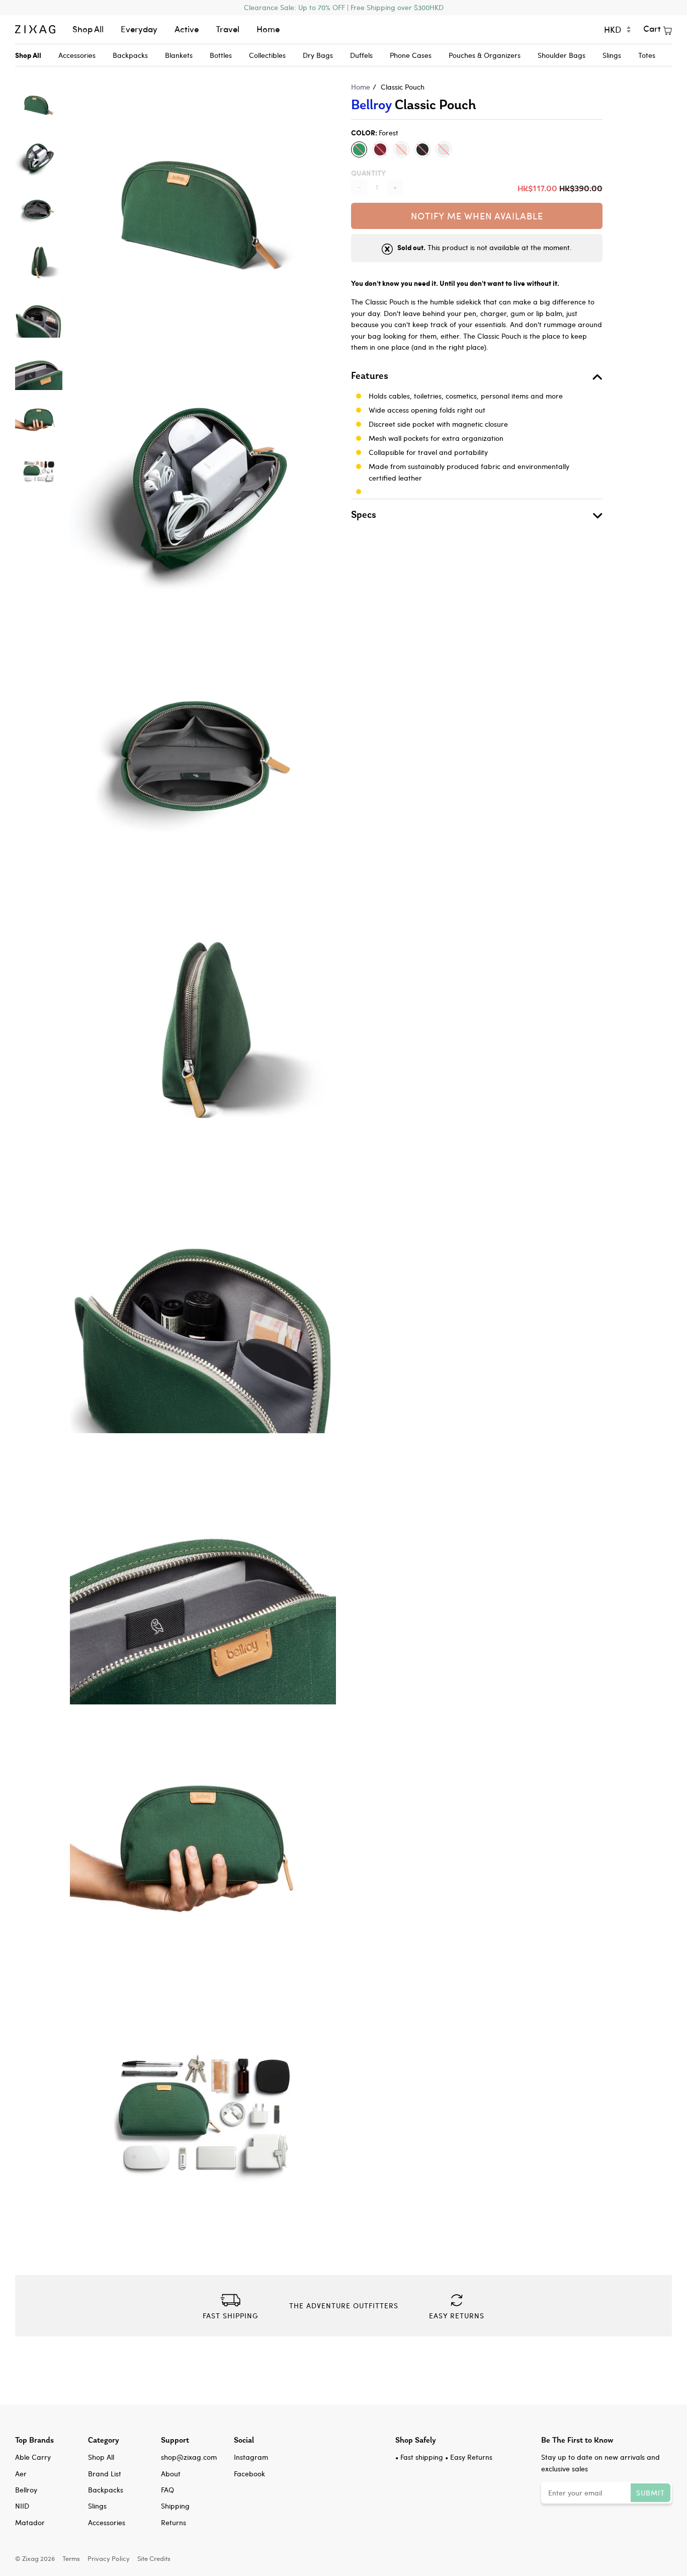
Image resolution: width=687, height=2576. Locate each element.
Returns (174, 2522)
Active (187, 29)
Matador (30, 2522)
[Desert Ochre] (401, 149)
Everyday (139, 29)
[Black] (422, 149)
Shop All (88, 29)
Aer (21, 2474)
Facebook (249, 2474)
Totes (647, 55)
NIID (22, 2506)
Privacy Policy (109, 2558)
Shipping (175, 2506)
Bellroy (372, 104)
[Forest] (359, 149)
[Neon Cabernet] (380, 149)
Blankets (179, 55)
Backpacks (130, 55)
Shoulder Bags (562, 55)
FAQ (167, 2490)
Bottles (221, 55)
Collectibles (267, 55)
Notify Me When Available (477, 216)
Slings (612, 55)
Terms (71, 2558)
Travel (228, 29)
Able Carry (33, 2457)
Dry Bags (318, 55)
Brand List (105, 2474)
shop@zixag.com (189, 2457)
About (171, 2474)
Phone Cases (411, 55)
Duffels (361, 55)
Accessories (77, 55)
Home (268, 29)
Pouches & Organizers (485, 55)
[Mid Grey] (444, 149)
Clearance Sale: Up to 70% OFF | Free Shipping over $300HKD (344, 7)
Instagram (251, 2457)
